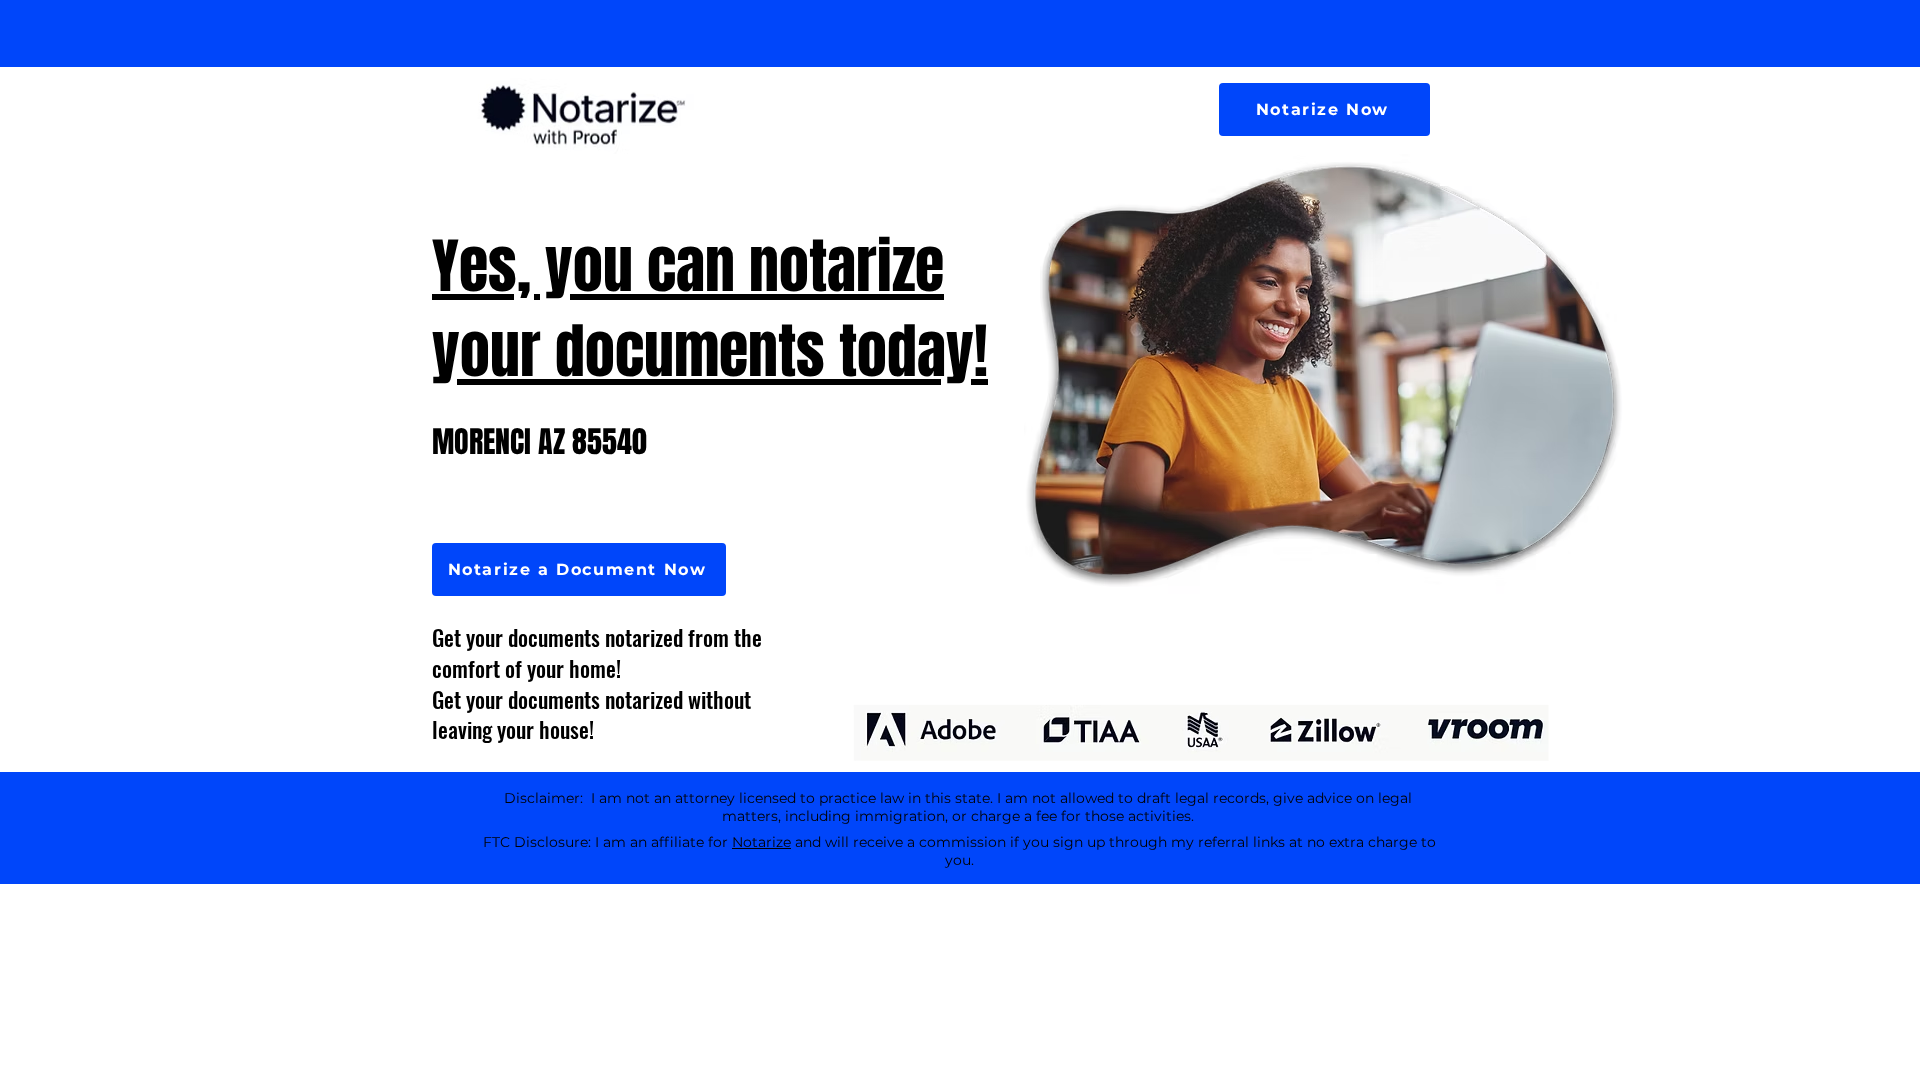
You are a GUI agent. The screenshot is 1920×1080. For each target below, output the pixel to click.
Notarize (761, 842)
